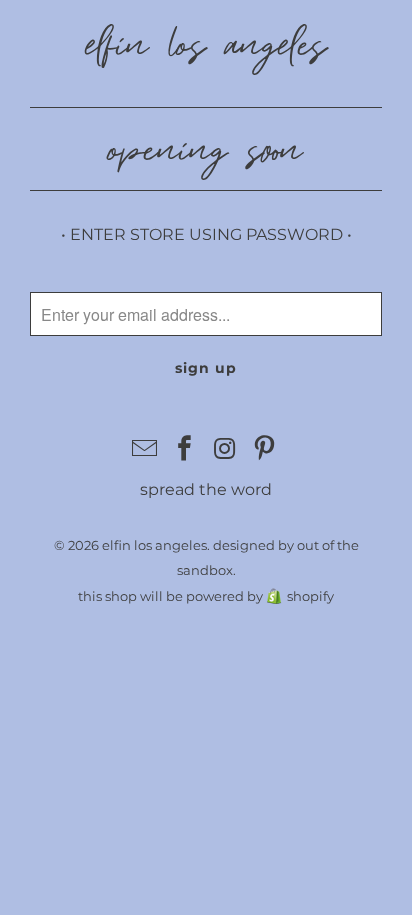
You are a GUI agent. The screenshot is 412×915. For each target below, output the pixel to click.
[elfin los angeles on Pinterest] (265, 450)
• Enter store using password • (206, 234)
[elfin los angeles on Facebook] (185, 450)
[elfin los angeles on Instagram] (225, 450)
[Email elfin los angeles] (146, 450)
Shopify (310, 596)
